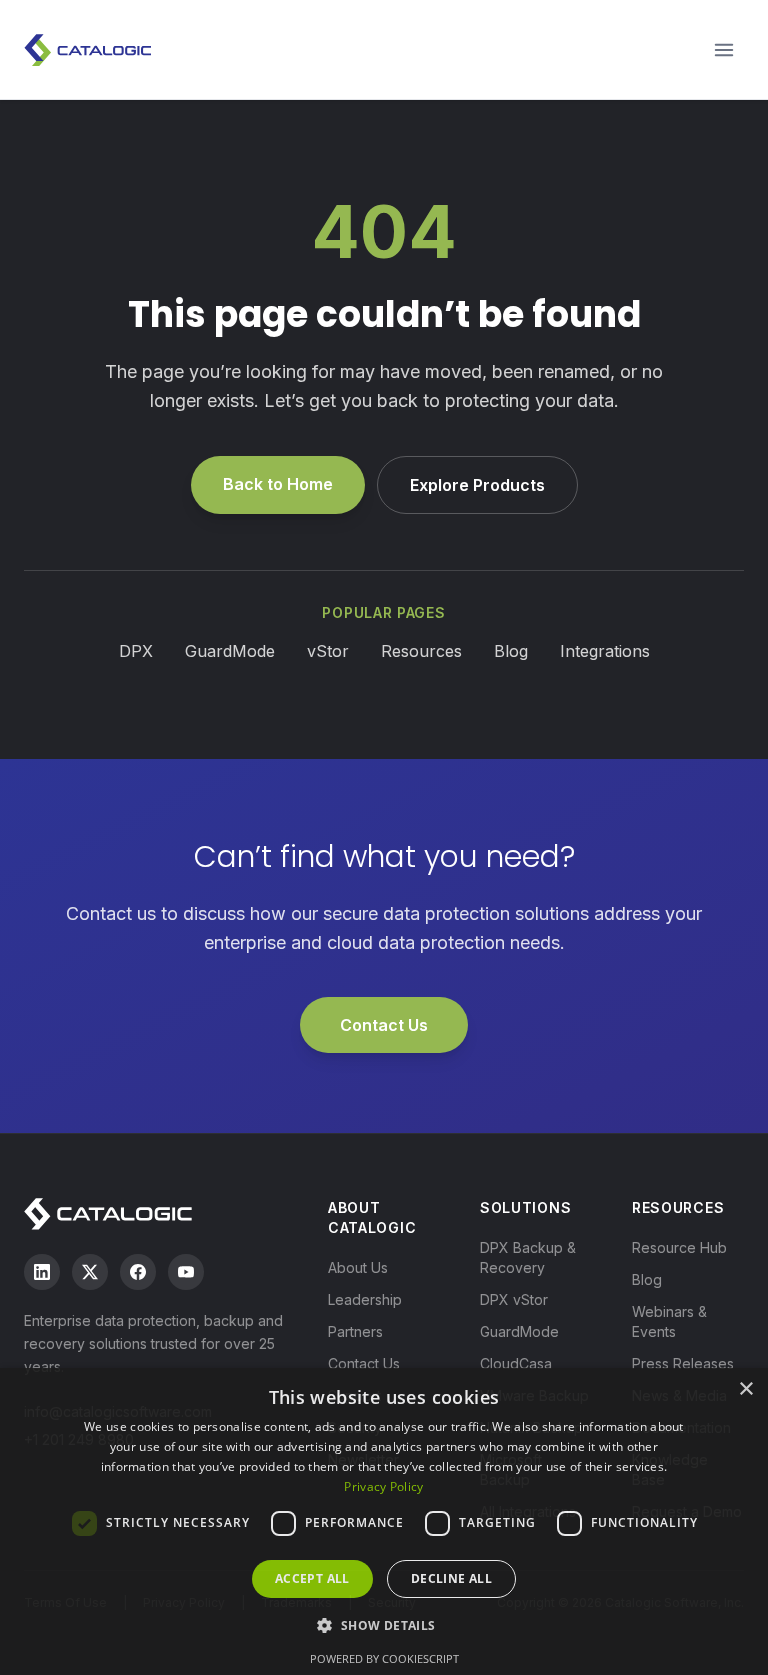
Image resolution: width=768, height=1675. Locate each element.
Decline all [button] (451, 1578)
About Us (358, 1267)
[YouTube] (186, 1272)
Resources (421, 651)
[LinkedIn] (42, 1272)
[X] (90, 1272)
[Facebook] (138, 1272)
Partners (355, 1331)
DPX (136, 651)
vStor (328, 651)
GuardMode (230, 651)
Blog (511, 651)
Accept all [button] (312, 1578)
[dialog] (384, 1521)
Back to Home (278, 484)
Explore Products (477, 485)
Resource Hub (679, 1247)
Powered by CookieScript (384, 1658)
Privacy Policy (383, 1486)
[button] (383, 1625)
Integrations (605, 651)
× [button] (745, 1389)
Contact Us (384, 1025)
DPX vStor (514, 1299)
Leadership (365, 1299)
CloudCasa (516, 1363)
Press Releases (683, 1363)
